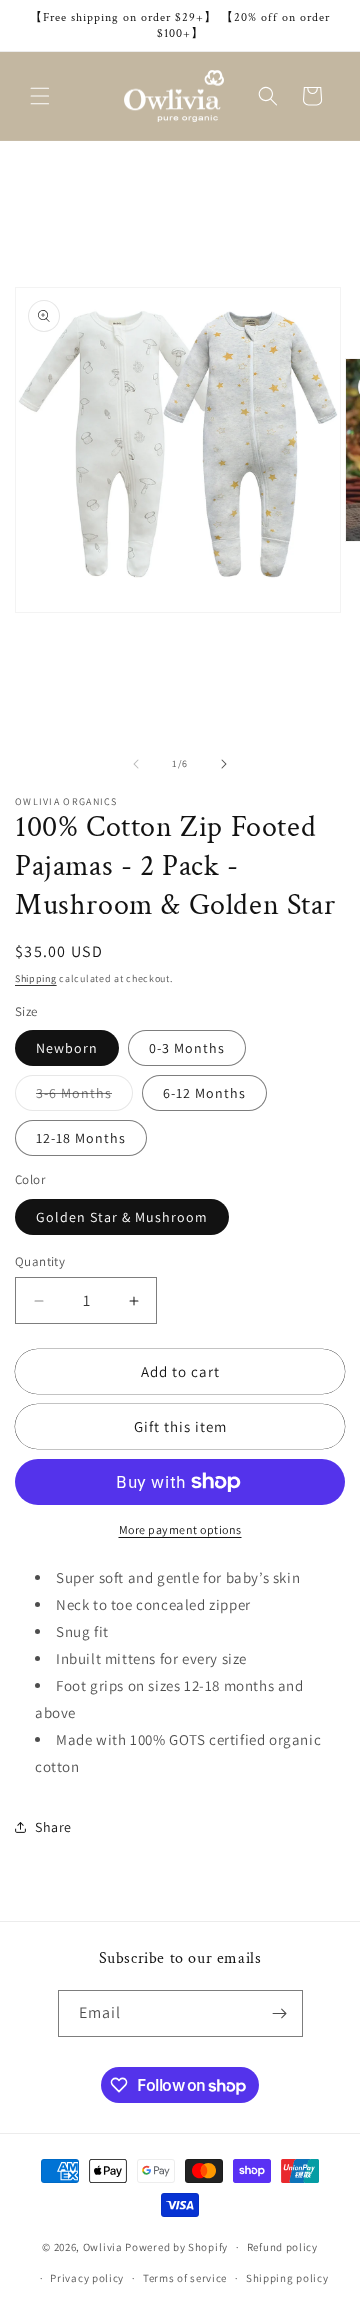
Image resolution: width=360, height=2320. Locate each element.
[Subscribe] (280, 2013)
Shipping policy (287, 2278)
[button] (40, 96)
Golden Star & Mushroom (122, 1217)
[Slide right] (224, 764)
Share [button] (53, 1827)
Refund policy (282, 2247)
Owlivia (103, 2247)
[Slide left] (136, 764)
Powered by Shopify (176, 2247)
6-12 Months (204, 1093)
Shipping (36, 978)
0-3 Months (187, 1048)
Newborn (67, 1048)
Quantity (40, 1261)
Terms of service (185, 2278)
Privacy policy (87, 2278)
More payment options (180, 1529)
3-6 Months (84, 1097)
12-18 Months (81, 1138)
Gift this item (180, 1426)
